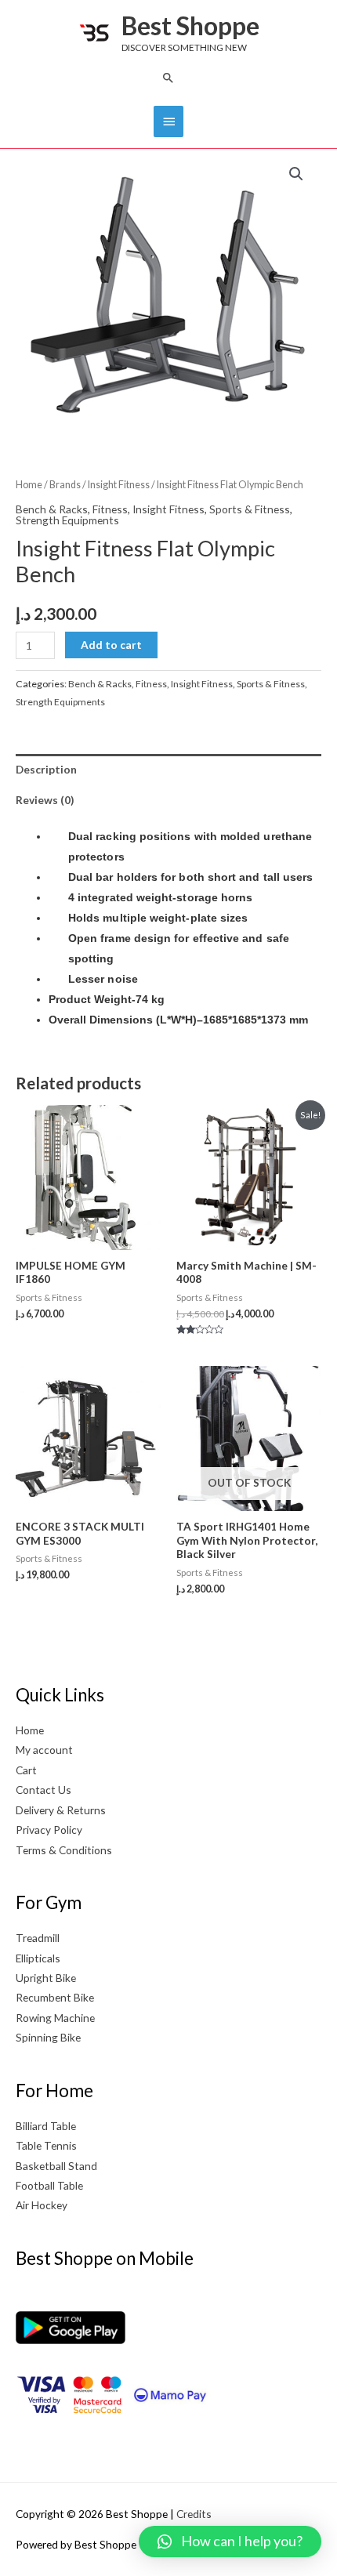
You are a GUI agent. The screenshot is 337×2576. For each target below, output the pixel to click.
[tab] (168, 769)
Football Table (49, 2185)
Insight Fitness (119, 485)
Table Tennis (46, 2145)
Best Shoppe (190, 25)
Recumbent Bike (55, 1997)
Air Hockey (42, 2205)
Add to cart (111, 645)
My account (44, 1750)
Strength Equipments (67, 520)
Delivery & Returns (61, 1810)
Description (46, 769)
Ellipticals (38, 1958)
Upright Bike (46, 1978)
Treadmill (38, 1938)
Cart (26, 1770)
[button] (168, 78)
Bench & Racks (52, 509)
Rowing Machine (55, 2018)
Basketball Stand (56, 2166)
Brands (65, 485)
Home (29, 485)
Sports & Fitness (250, 509)
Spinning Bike (48, 2037)
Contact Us (43, 1790)
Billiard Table (46, 2126)
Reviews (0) (45, 800)
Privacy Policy (49, 1830)
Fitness (110, 509)
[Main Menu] (168, 121)
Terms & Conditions (64, 1850)
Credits (194, 2514)
